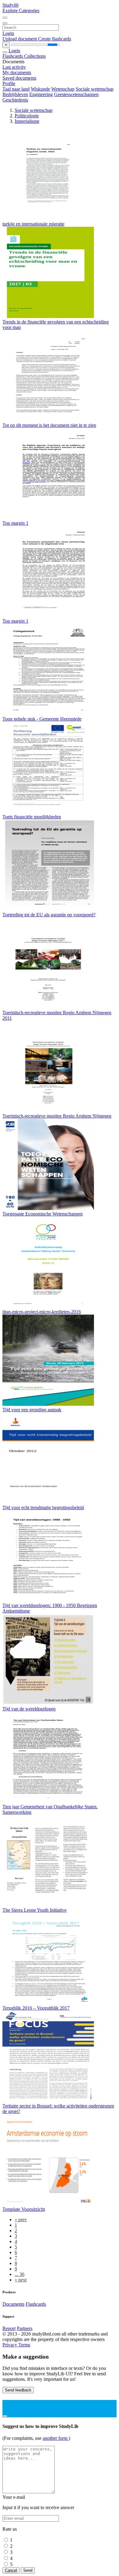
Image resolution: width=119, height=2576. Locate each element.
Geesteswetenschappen (76, 94)
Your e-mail (14, 2497)
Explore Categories (21, 10)
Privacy (10, 2345)
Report (9, 2328)
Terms (24, 2345)
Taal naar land (16, 89)
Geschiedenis (15, 100)
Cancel (11, 2570)
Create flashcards (55, 39)
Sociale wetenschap (95, 89)
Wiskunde (40, 89)
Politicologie (27, 116)
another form (56, 2438)
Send (28, 2570)
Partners (25, 2328)
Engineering (41, 94)
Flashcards (13, 56)
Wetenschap (63, 89)
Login (8, 33)
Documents (13, 2304)
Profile (9, 83)
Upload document (20, 39)
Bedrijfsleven (15, 94)
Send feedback (18, 2390)
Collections (35, 56)
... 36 (20, 2274)
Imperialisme (27, 121)
